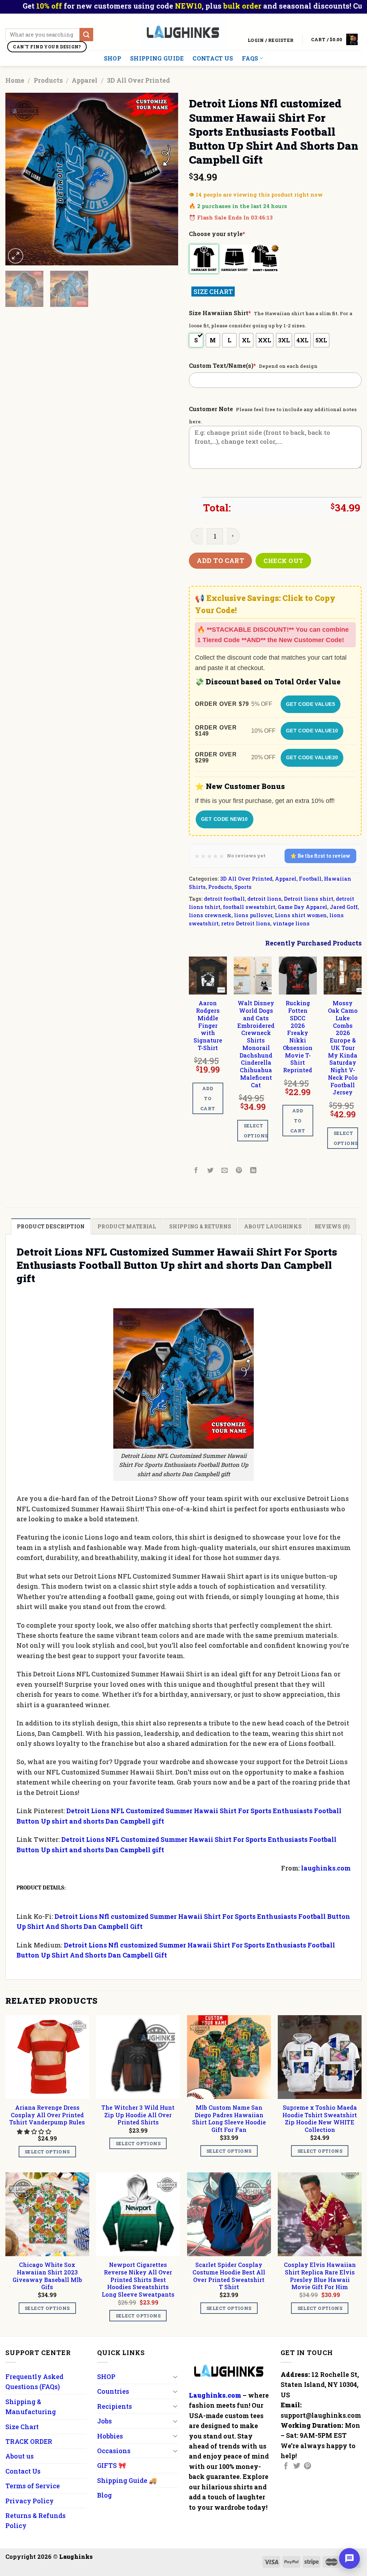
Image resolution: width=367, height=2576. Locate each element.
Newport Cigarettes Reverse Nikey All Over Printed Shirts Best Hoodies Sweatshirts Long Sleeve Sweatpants (138, 2280)
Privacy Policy (30, 2501)
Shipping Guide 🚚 (127, 2480)
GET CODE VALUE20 (312, 757)
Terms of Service (33, 2486)
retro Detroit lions (246, 923)
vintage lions (291, 923)
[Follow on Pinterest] (308, 2466)
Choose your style (217, 234)
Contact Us (213, 58)
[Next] (166, 179)
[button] (35, 2131)
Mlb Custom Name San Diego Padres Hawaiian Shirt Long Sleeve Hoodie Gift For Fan (229, 2119)
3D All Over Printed (138, 80)
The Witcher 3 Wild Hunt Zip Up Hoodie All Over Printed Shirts (138, 2115)
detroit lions (264, 899)
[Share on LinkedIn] (254, 1171)
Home (15, 80)
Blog (104, 2495)
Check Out (283, 561)
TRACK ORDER (29, 2441)
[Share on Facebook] (196, 1171)
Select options (256, 1131)
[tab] (51, 1226)
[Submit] (86, 35)
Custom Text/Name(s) (222, 365)
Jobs (104, 2421)
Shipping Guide (157, 58)
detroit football (224, 899)
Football (310, 879)
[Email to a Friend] (225, 1171)
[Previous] (18, 179)
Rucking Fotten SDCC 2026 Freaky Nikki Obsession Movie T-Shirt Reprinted (298, 1037)
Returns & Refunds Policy (35, 2520)
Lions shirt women (301, 915)
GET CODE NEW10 (225, 819)
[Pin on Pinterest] (239, 1171)
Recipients (115, 2406)
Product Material (127, 1226)
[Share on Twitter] (211, 1171)
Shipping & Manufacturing (31, 2407)
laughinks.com (326, 1868)
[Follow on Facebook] (286, 2466)
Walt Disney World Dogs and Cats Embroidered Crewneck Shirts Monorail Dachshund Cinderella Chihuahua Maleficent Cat (256, 1044)
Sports (243, 887)
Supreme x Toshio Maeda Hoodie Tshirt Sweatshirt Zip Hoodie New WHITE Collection (320, 2119)
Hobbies (110, 2436)
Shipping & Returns (200, 1226)
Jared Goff (344, 907)
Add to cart (220, 560)
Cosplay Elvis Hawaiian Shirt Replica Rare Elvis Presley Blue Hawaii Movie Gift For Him (320, 2276)
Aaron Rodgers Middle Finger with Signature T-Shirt (208, 1025)
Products (48, 80)
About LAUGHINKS (273, 1226)
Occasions (114, 2451)
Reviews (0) (332, 1226)
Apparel (85, 80)
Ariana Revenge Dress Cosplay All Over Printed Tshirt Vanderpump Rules (47, 2115)
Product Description (51, 1226)
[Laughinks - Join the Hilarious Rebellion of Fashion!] (184, 32)
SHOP (113, 58)
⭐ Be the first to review (320, 856)
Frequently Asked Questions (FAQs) (34, 2382)
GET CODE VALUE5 (311, 704)
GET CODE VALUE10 (312, 731)
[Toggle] (175, 2377)
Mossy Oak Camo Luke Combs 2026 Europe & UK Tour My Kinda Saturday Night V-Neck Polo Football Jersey (343, 1048)
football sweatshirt (249, 907)
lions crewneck (210, 915)
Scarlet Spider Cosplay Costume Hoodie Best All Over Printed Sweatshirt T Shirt (229, 2276)
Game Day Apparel (302, 907)
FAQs (250, 58)
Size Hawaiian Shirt (220, 313)
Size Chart (22, 2427)
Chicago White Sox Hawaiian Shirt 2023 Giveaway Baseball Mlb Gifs (47, 2276)
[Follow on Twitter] (297, 2466)
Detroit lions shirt (309, 899)
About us (20, 2456)
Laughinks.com (215, 2395)
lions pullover (253, 915)
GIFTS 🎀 (112, 2465)
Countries (113, 2391)
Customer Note (211, 409)
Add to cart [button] (208, 1098)
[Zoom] (16, 256)
